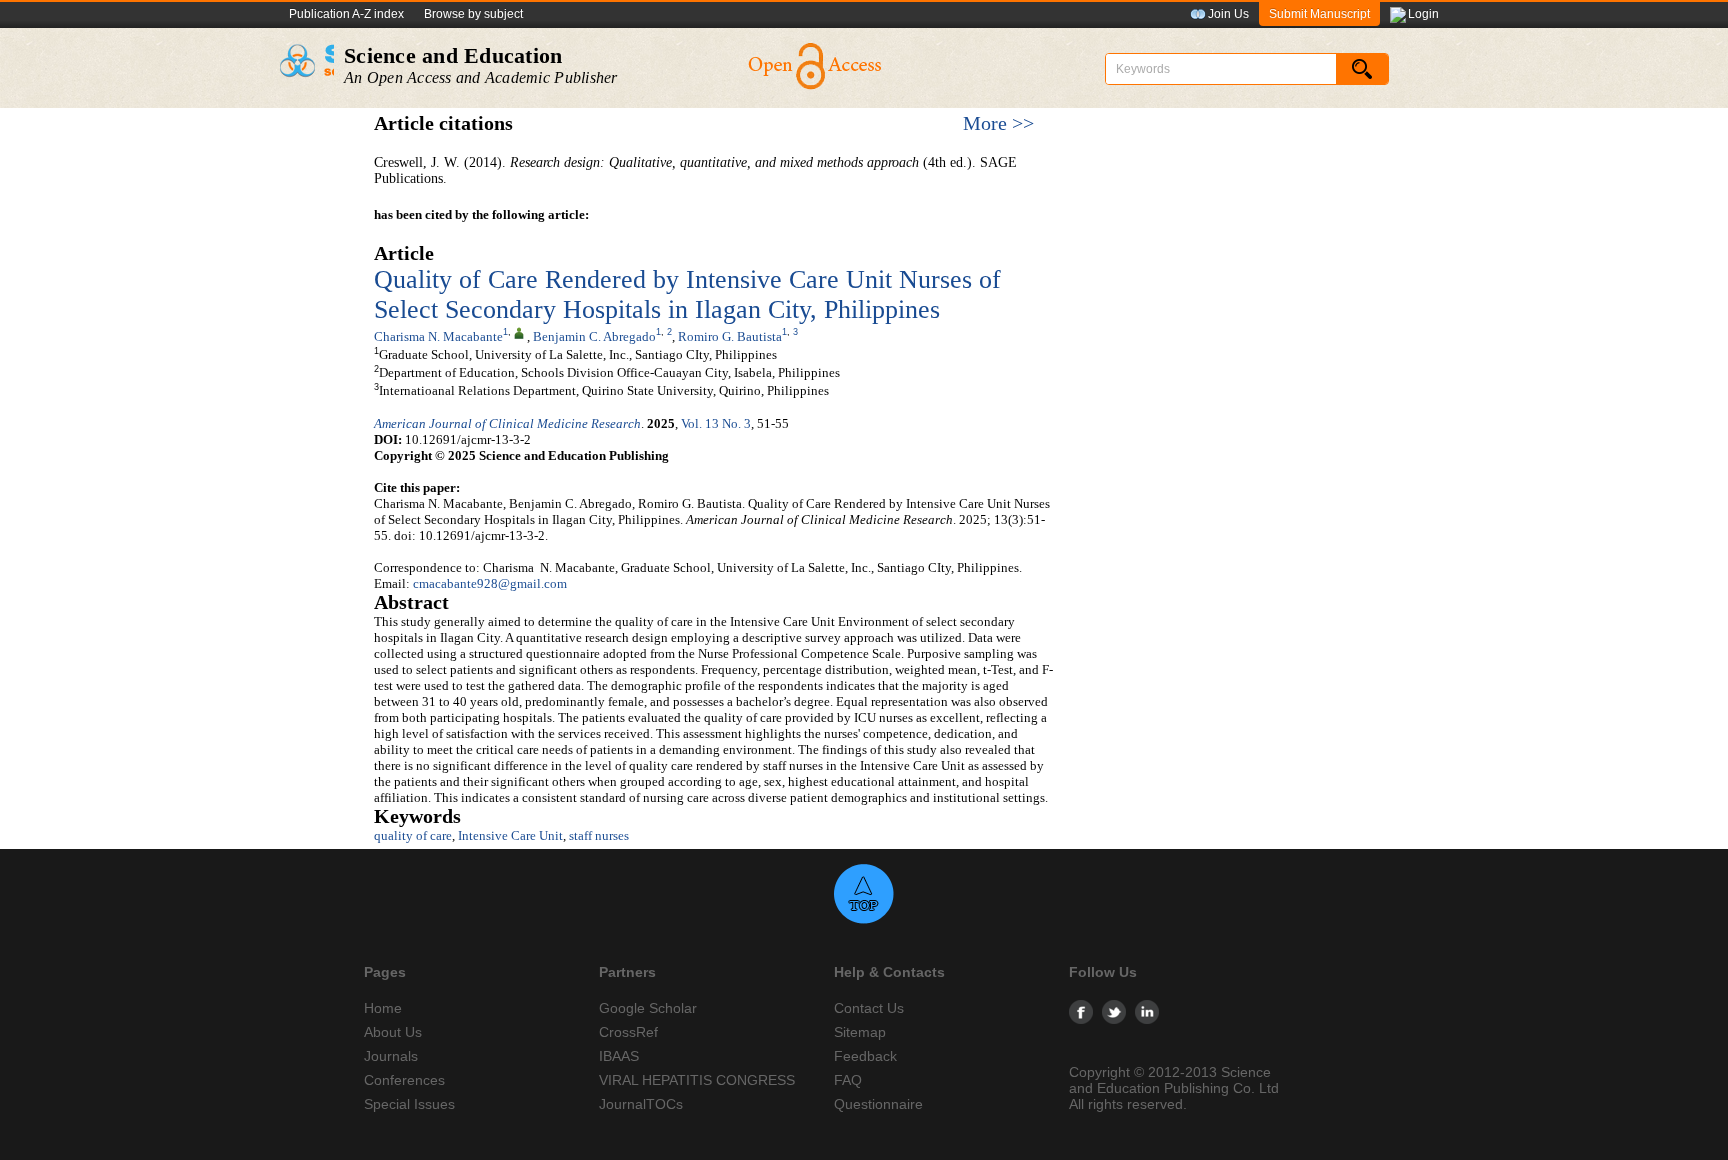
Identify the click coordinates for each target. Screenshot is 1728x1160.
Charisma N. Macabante (438, 336)
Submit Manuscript (1319, 14)
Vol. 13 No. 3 (716, 423)
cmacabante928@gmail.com (490, 583)
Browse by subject (473, 14)
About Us (393, 1032)
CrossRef (628, 1032)
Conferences (404, 1080)
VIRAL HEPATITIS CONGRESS (697, 1080)
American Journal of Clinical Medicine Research (507, 423)
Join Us (1228, 14)
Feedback (865, 1056)
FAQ (848, 1080)
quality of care (413, 835)
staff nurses (599, 835)
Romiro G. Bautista (730, 336)
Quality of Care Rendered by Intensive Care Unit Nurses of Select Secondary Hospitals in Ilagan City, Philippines (687, 294)
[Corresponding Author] (519, 332)
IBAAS (619, 1056)
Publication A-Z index (346, 14)
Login (1423, 14)
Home (383, 1008)
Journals (391, 1056)
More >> (998, 123)
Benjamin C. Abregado (594, 336)
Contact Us (869, 1008)
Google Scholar (648, 1008)
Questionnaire (878, 1104)
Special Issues (409, 1104)
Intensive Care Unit (510, 835)
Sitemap (860, 1032)
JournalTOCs (641, 1104)
